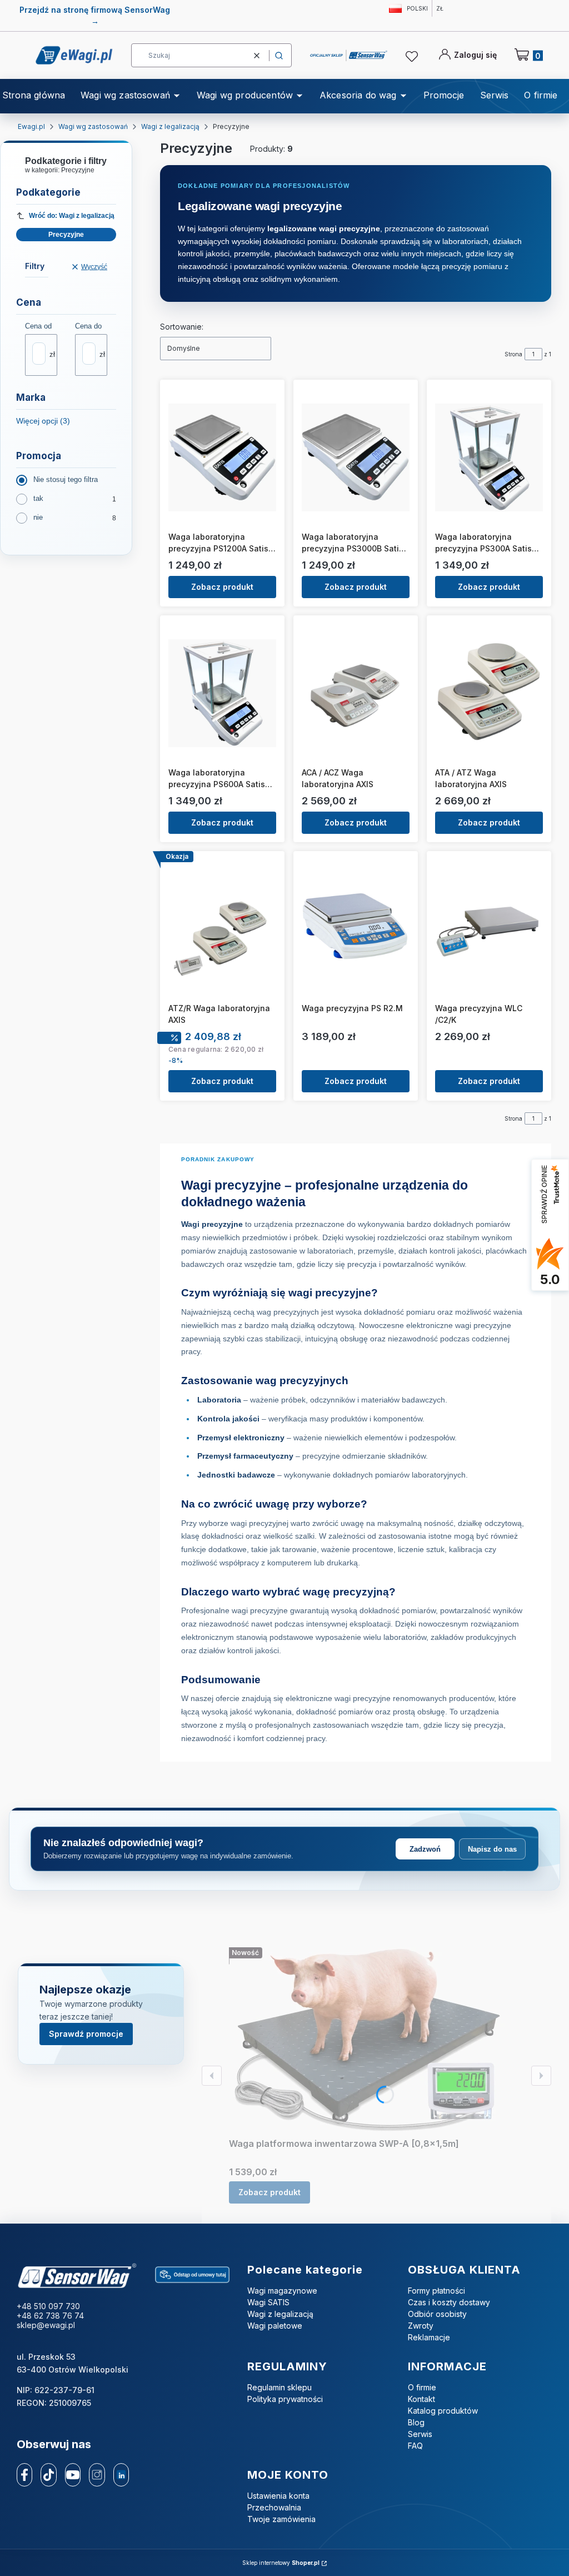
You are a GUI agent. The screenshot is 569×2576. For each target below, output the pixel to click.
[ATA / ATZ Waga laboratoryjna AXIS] (489, 693)
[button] (279, 55)
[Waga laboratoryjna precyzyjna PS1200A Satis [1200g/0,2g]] (222, 457)
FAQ (415, 2446)
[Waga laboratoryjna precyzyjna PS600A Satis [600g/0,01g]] (222, 693)
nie (38, 517)
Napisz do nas (492, 1849)
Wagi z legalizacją (170, 126)
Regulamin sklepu (279, 2387)
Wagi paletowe (275, 2326)
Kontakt (421, 2399)
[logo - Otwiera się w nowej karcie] (77, 2276)
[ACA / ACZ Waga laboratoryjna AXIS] (356, 693)
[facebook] (24, 2475)
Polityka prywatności (285, 2399)
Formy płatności (436, 2291)
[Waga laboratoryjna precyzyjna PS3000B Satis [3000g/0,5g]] (356, 457)
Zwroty (421, 2326)
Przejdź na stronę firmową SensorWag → (95, 15)
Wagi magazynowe (282, 2291)
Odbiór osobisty (437, 2314)
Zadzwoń (425, 1849)
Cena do (88, 326)
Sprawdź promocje (86, 2034)
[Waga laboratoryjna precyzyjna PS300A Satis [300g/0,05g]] (489, 457)
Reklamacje (429, 2337)
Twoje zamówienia (281, 2519)
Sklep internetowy (281, 2563)
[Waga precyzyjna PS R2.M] (356, 929)
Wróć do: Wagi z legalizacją (72, 216)
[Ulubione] (413, 57)
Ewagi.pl (31, 126)
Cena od (38, 326)
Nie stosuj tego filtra (66, 479)
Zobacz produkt (222, 587)
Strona (513, 354)
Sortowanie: (182, 327)
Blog (416, 2422)
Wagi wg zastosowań (93, 126)
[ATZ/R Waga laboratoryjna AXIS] (222, 929)
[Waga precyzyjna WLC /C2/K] (489, 929)
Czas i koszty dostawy (449, 2302)
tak (38, 498)
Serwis (420, 2434)
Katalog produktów (443, 2411)
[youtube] (73, 2475)
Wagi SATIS (268, 2302)
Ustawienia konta (278, 2496)
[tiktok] (49, 2475)
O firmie (422, 2387)
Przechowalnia (274, 2507)
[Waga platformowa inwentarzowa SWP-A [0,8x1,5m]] (368, 2040)
